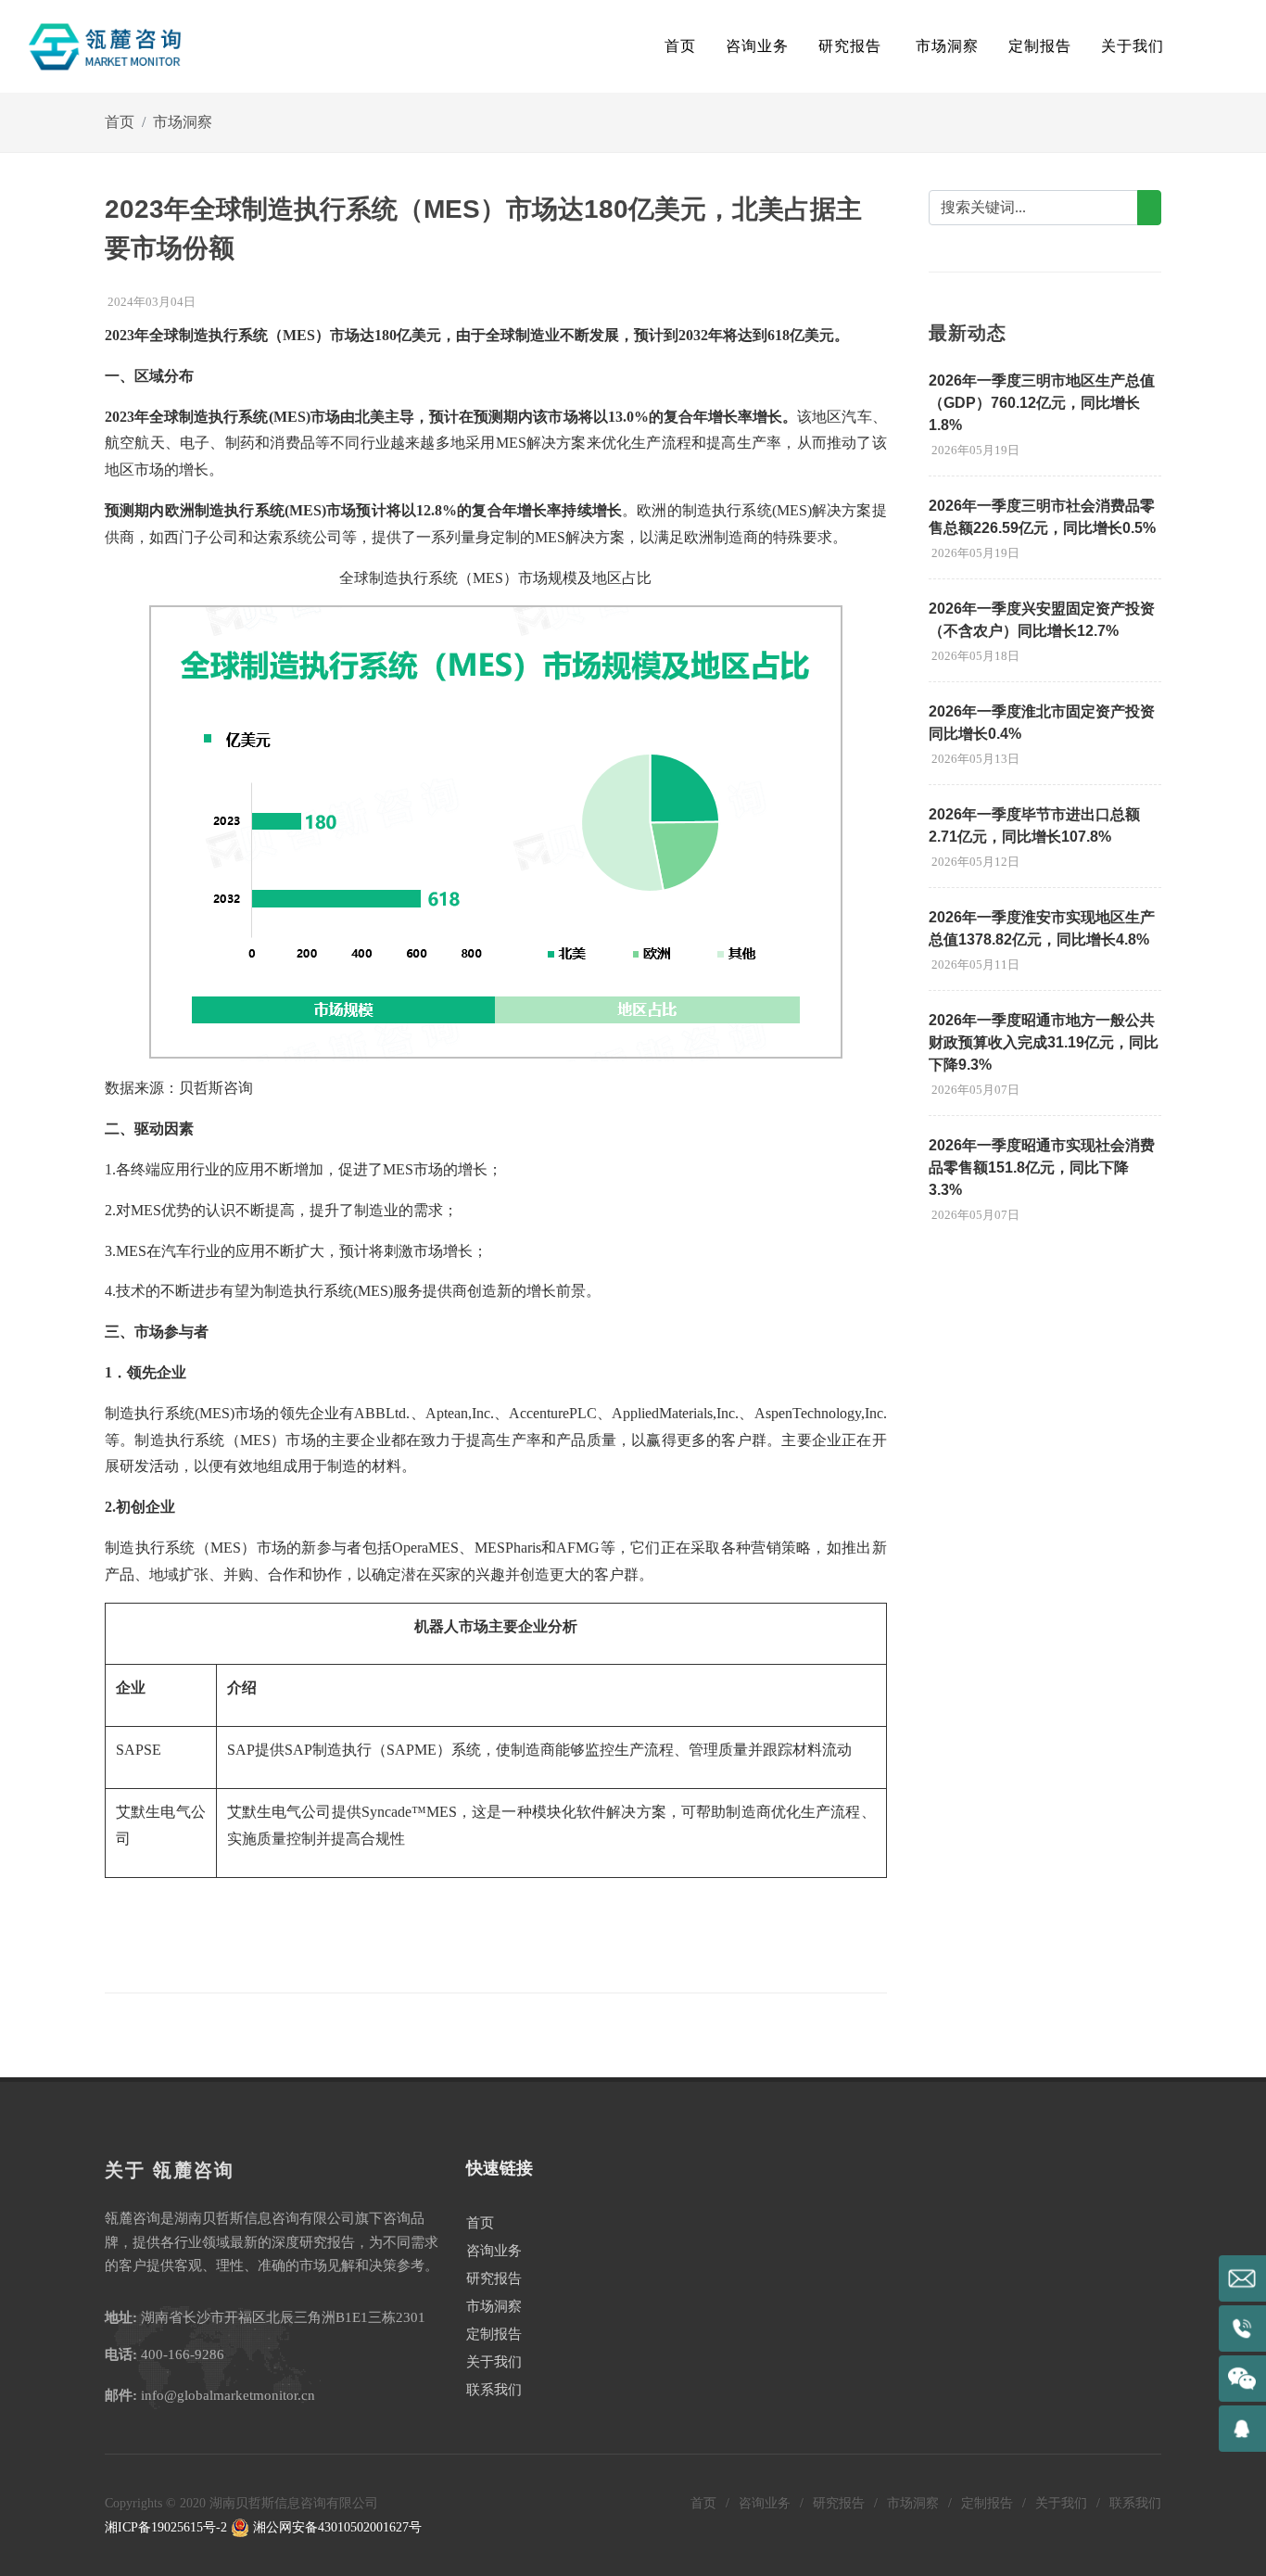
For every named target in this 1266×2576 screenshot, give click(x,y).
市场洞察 (183, 122)
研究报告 (494, 2278)
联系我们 (494, 2390)
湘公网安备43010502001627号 (335, 2527)
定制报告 (494, 2334)
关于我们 (494, 2362)
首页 (680, 46)
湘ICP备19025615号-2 (166, 2527)
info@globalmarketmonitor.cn (228, 2395)
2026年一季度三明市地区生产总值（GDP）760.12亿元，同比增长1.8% (1042, 403)
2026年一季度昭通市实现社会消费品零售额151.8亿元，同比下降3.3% (1042, 1167)
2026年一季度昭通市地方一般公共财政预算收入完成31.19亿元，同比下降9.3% (1044, 1042)
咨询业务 (494, 2251)
